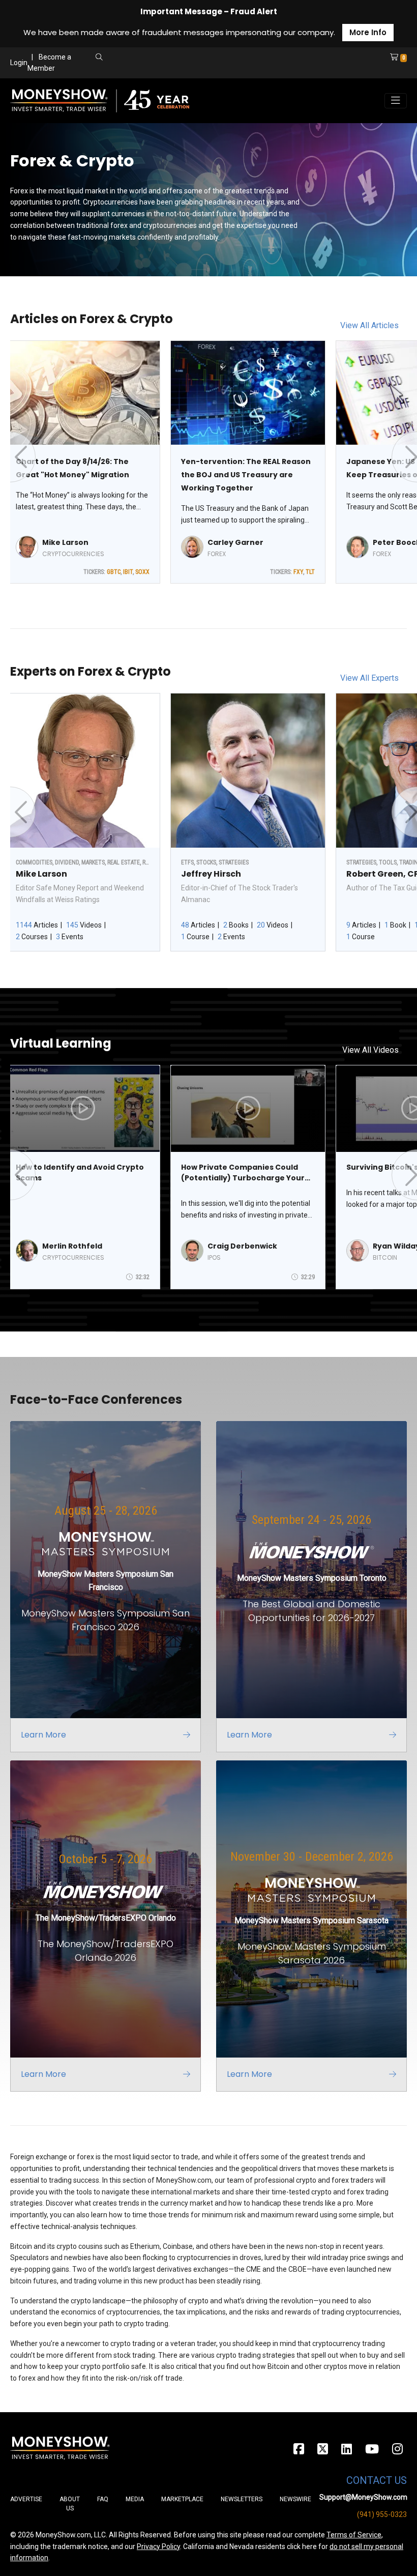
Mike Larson (65, 542)
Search (186, 69)
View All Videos (370, 1050)
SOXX (142, 572)
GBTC (114, 572)
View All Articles (369, 325)
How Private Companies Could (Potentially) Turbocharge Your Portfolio (243, 1173)
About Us (70, 2504)
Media (135, 2499)
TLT (310, 572)
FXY (298, 572)
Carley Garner (235, 542)
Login (19, 63)
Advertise (26, 2499)
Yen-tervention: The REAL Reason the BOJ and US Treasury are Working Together (246, 475)
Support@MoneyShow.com (363, 2497)
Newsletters (242, 2499)
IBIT (128, 572)
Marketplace (182, 2499)
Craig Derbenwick (242, 1246)
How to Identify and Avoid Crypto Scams (80, 1173)
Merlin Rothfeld (72, 1246)
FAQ (103, 2499)
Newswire (295, 2499)
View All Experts (369, 678)
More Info (368, 32)
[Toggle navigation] (396, 101)
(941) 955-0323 (382, 2514)
